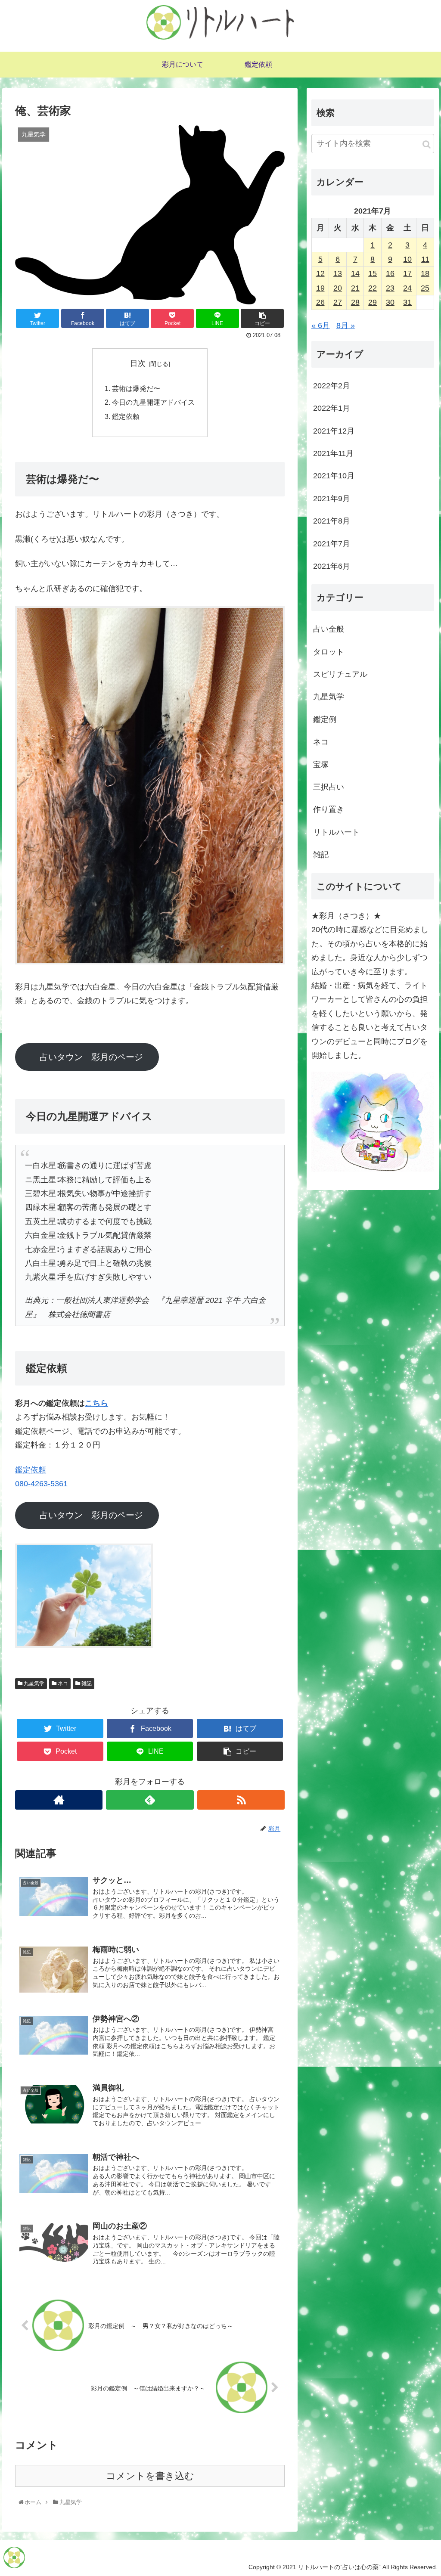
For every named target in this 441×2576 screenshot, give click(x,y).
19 (320, 288)
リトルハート (336, 832)
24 (407, 288)
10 (407, 259)
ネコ (62, 1683)
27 (338, 302)
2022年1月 (332, 408)
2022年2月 (332, 386)
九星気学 (33, 1683)
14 (355, 273)
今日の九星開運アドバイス (153, 402)
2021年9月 (332, 499)
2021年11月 (333, 453)
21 (355, 288)
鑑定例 (325, 719)
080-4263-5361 (41, 1484)
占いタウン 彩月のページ (91, 1057)
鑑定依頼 (126, 416)
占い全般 (329, 629)
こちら (96, 1403)
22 (373, 288)
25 (425, 288)
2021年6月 (332, 566)
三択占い (329, 787)
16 (390, 273)
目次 (138, 363)
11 (425, 259)
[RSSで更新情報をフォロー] (241, 1800)
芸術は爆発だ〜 (136, 388)
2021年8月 (332, 521)
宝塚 (321, 765)
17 (407, 273)
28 (355, 302)
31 (407, 302)
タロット (329, 652)
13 (338, 273)
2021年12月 (334, 431)
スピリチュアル (340, 674)
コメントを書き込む (150, 2476)
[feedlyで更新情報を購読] (150, 1800)
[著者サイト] (59, 1800)
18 (425, 273)
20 (338, 288)
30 (390, 302)
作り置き (329, 809)
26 (320, 302)
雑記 (86, 1683)
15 (373, 273)
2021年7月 (332, 544)
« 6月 (321, 325)
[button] (427, 144)
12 (320, 273)
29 (373, 302)
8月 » (346, 325)
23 (390, 288)
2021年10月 (334, 476)
